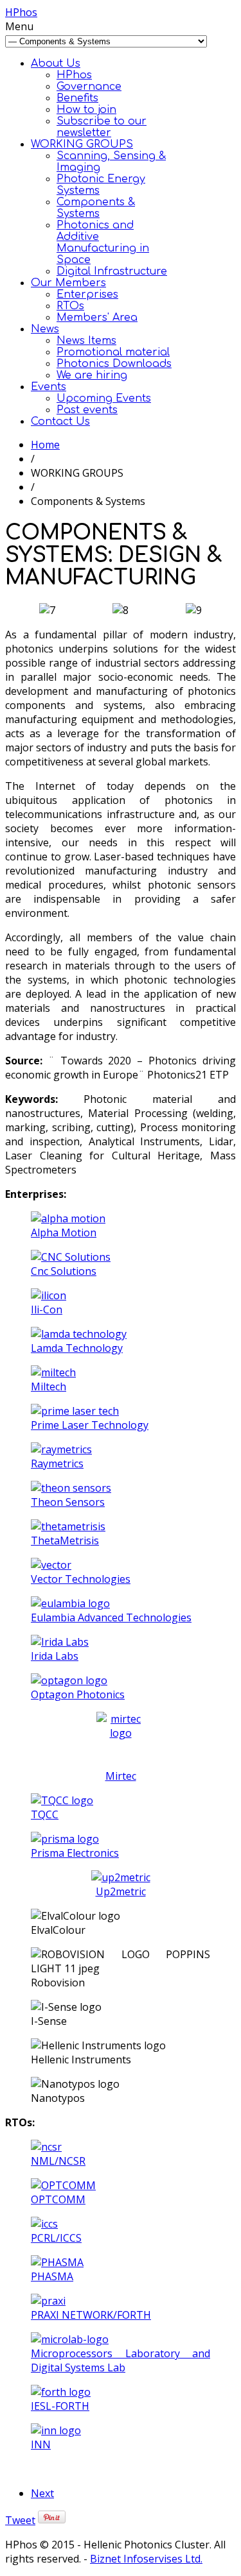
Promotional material (113, 352)
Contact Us (60, 422)
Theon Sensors (68, 1502)
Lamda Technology (77, 1348)
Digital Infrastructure (112, 271)
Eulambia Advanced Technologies (111, 1617)
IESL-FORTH (60, 2406)
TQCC (45, 1814)
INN (41, 2444)
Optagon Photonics (78, 1694)
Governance (89, 87)
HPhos (21, 12)
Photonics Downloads (114, 364)
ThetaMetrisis (65, 1540)
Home (45, 445)
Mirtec (121, 1776)
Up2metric (121, 1891)
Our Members (68, 283)
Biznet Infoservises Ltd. (146, 2559)
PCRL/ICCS (56, 2238)
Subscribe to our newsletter (102, 127)
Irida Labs (55, 1656)
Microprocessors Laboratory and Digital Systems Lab (121, 2360)
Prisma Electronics (75, 1853)
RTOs (70, 306)
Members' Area (97, 318)
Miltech (49, 1386)
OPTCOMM (58, 2199)
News (45, 329)
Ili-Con (47, 1309)
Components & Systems (96, 208)
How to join (86, 110)
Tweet (20, 2520)
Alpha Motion (64, 1233)
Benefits (77, 98)
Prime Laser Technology (90, 1425)
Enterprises (87, 294)
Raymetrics (57, 1463)
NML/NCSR (58, 2161)
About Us (56, 64)
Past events (87, 410)
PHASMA (52, 2276)
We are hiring (92, 375)
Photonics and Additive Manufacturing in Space (103, 243)
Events (49, 387)
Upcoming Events (104, 398)
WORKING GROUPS (82, 144)
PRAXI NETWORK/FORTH (91, 2315)
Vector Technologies (81, 1579)
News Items (86, 341)
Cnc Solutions (64, 1271)
